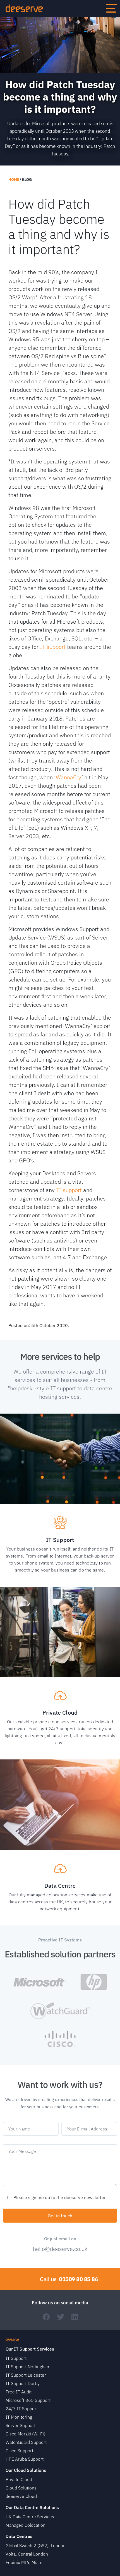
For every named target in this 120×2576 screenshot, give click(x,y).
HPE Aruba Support (25, 2459)
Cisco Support (19, 2451)
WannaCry (69, 777)
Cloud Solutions (21, 2488)
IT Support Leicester (26, 2375)
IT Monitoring (19, 2417)
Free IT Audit (19, 2392)
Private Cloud (19, 2479)
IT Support (16, 2358)
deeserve (24, 8)
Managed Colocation (26, 2525)
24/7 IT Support (22, 2409)
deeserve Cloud (21, 2496)
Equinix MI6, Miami (25, 2562)
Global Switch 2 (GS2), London (36, 2545)
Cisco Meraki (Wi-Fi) (25, 2434)
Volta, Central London (27, 2554)
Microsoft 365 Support (28, 2400)
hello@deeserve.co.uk (60, 2249)
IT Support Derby (23, 2383)
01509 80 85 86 (78, 2279)
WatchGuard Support (26, 2442)
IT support (53, 647)
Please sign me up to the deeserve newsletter (60, 2197)
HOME (14, 179)
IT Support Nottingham (28, 2367)
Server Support (21, 2425)
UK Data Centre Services (30, 2517)
